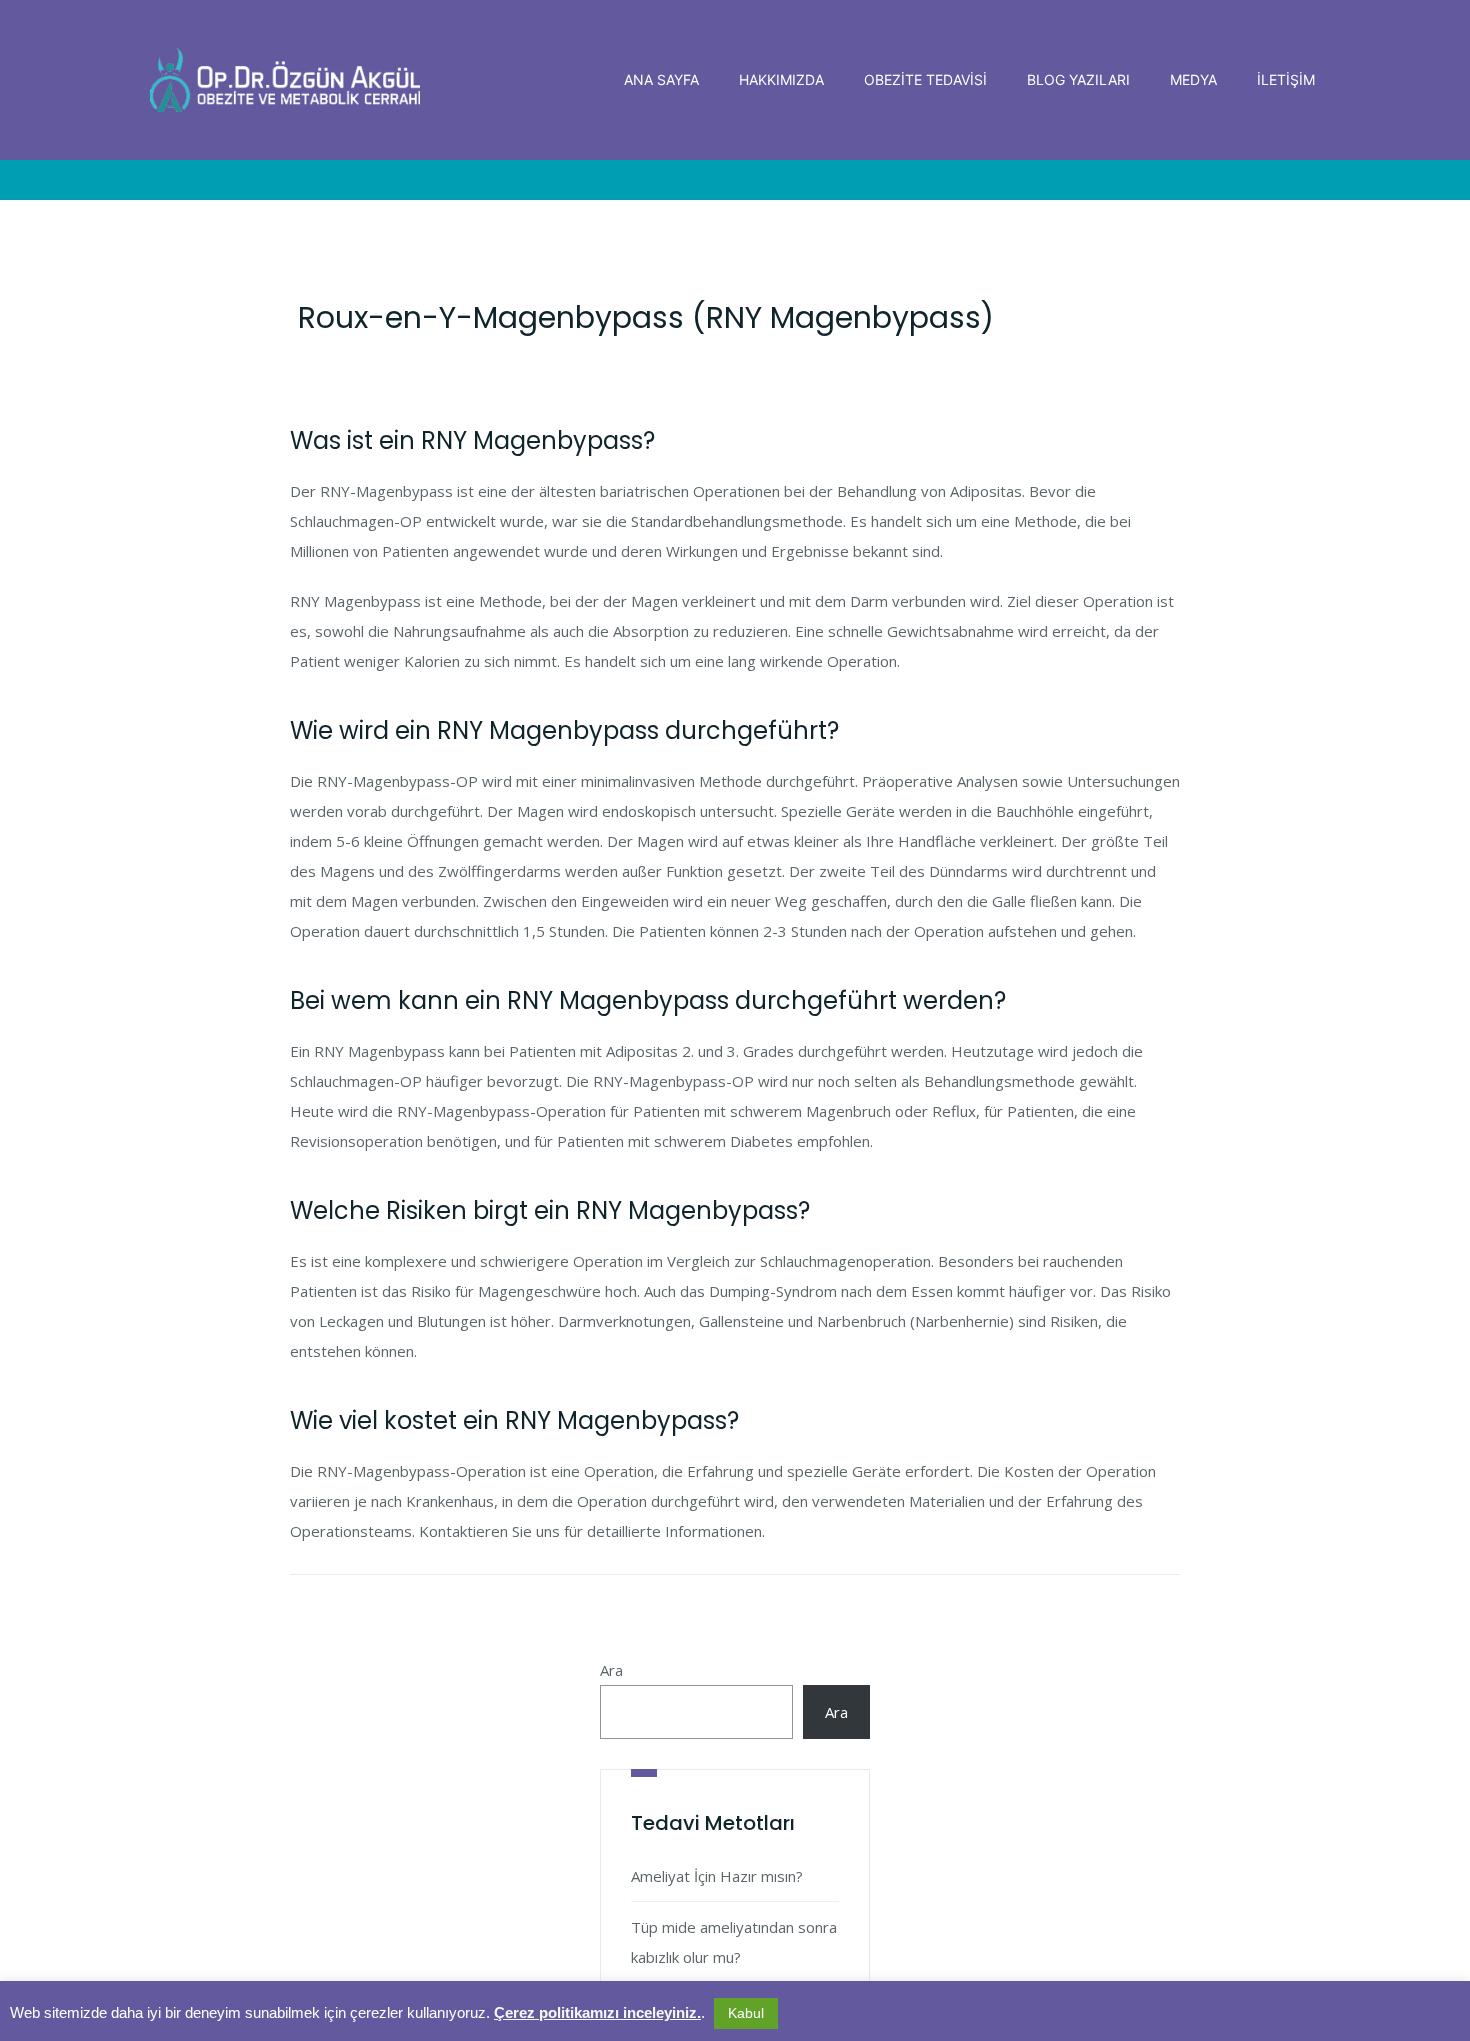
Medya (1193, 79)
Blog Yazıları (1078, 79)
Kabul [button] (746, 2013)
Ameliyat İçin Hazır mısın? (717, 1876)
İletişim (1286, 79)
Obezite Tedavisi (925, 79)
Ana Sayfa (661, 79)
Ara (611, 1670)
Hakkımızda (781, 79)
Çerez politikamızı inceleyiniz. (597, 2012)
